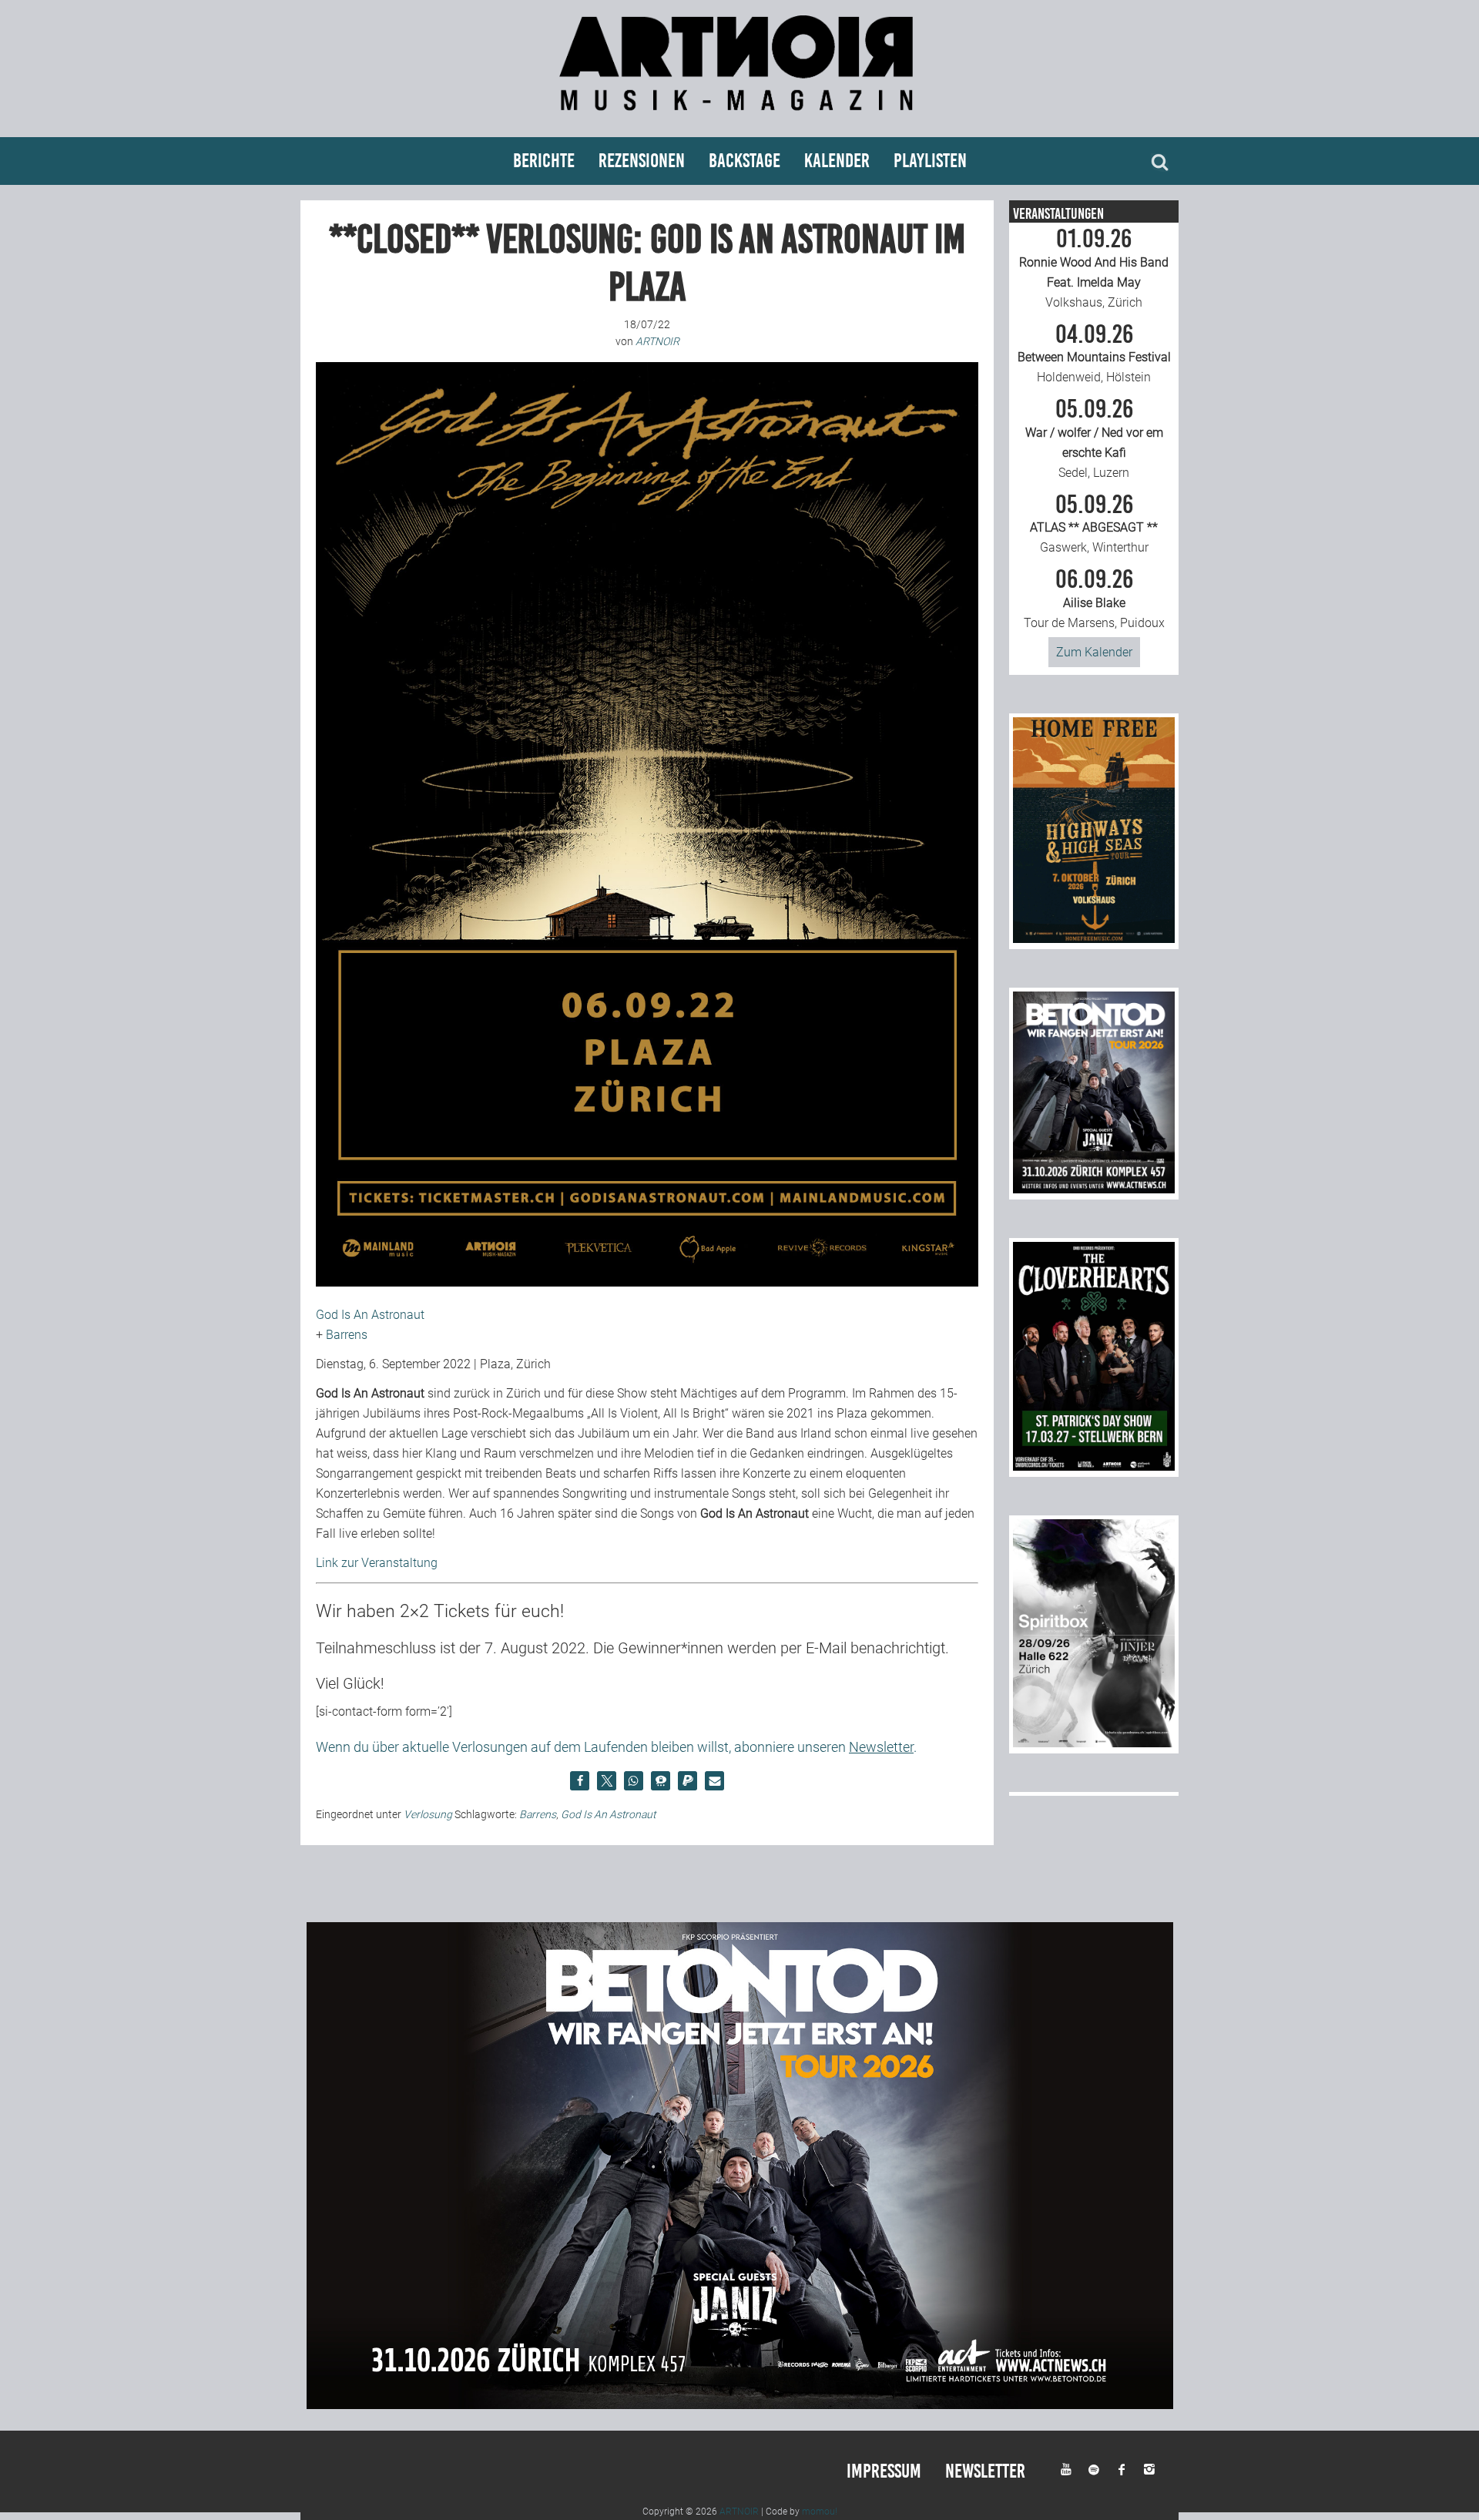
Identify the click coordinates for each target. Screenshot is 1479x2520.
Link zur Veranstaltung (377, 1563)
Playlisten (930, 161)
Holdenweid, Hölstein (1094, 354)
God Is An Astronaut (370, 1315)
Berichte (544, 161)
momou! (820, 2512)
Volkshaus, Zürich (1094, 268)
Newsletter (985, 2471)
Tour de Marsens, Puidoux (1094, 599)
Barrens (347, 1335)
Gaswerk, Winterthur (1094, 524)
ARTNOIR (739, 2512)
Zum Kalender (1094, 652)
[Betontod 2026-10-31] (1094, 1189)
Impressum (884, 2471)
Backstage (745, 161)
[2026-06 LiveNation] (1094, 939)
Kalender (837, 161)
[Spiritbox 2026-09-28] (1094, 1743)
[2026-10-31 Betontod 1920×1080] (740, 2405)
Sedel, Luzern (1094, 438)
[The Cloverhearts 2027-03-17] (1094, 1466)
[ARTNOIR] (739, 117)
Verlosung (428, 1814)
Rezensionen (642, 161)
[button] (580, 1781)
